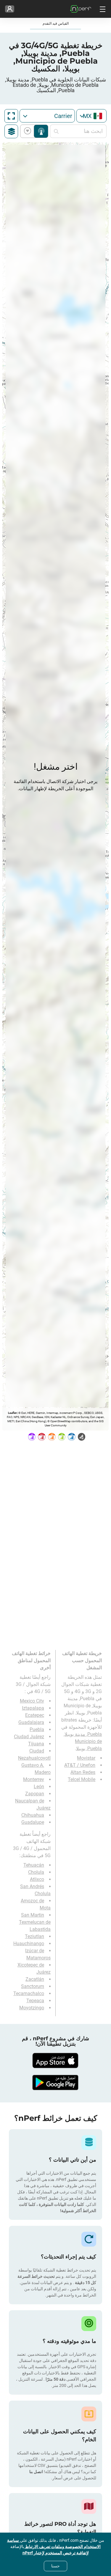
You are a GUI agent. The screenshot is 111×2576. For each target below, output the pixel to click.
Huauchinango (29, 1944)
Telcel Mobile (82, 1779)
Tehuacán (34, 1865)
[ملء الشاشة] (11, 116)
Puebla (37, 1729)
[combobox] (91, 116)
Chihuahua (33, 1815)
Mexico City (32, 1701)
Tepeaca (35, 2001)
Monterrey (34, 1779)
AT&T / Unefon (80, 1765)
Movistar (86, 1758)
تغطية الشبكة (41, 131)
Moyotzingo (32, 2008)
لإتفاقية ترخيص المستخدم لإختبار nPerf (56, 2553)
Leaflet (12, 1413)
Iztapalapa (33, 1708)
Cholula (36, 1872)
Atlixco (37, 1879)
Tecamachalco (29, 1993)
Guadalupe (33, 1822)
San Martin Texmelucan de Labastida (35, 1922)
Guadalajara (31, 1722)
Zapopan (35, 1794)
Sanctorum (33, 1986)
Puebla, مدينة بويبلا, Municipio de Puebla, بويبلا (83, 1741)
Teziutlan (34, 1936)
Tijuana (36, 1744)
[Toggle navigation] (102, 9)
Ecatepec (35, 1715)
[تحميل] (56, 2061)
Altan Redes (83, 1772)
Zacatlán (35, 1979)
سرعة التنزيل (29, 131)
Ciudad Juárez (29, 1737)
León (39, 1787)
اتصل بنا (36, 2472)
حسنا (55, 2566)
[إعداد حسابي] (10, 9)
